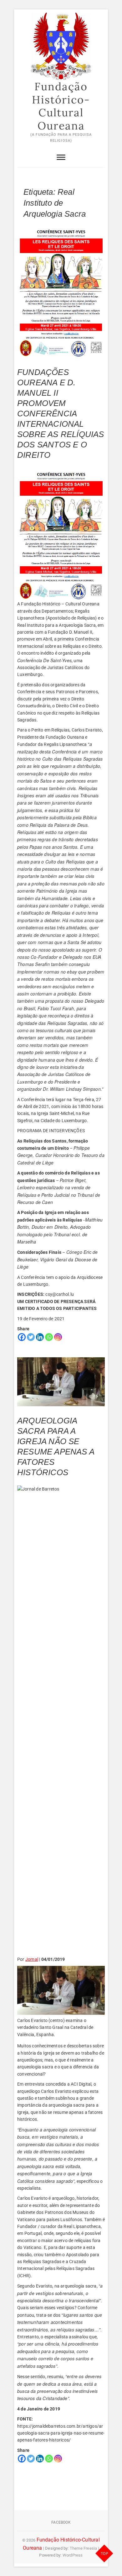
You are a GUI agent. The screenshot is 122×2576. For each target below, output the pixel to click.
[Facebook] (22, 1337)
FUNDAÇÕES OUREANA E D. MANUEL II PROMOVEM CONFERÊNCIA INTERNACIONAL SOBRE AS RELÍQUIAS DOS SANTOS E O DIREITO (61, 414)
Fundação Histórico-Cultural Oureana (61, 106)
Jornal (32, 1959)
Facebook (61, 2522)
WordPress (73, 2555)
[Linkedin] (40, 1337)
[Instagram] (58, 1337)
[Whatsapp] (49, 1337)
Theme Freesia (84, 2548)
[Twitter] (31, 1337)
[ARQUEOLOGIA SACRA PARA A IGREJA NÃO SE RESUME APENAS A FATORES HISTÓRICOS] (61, 1382)
